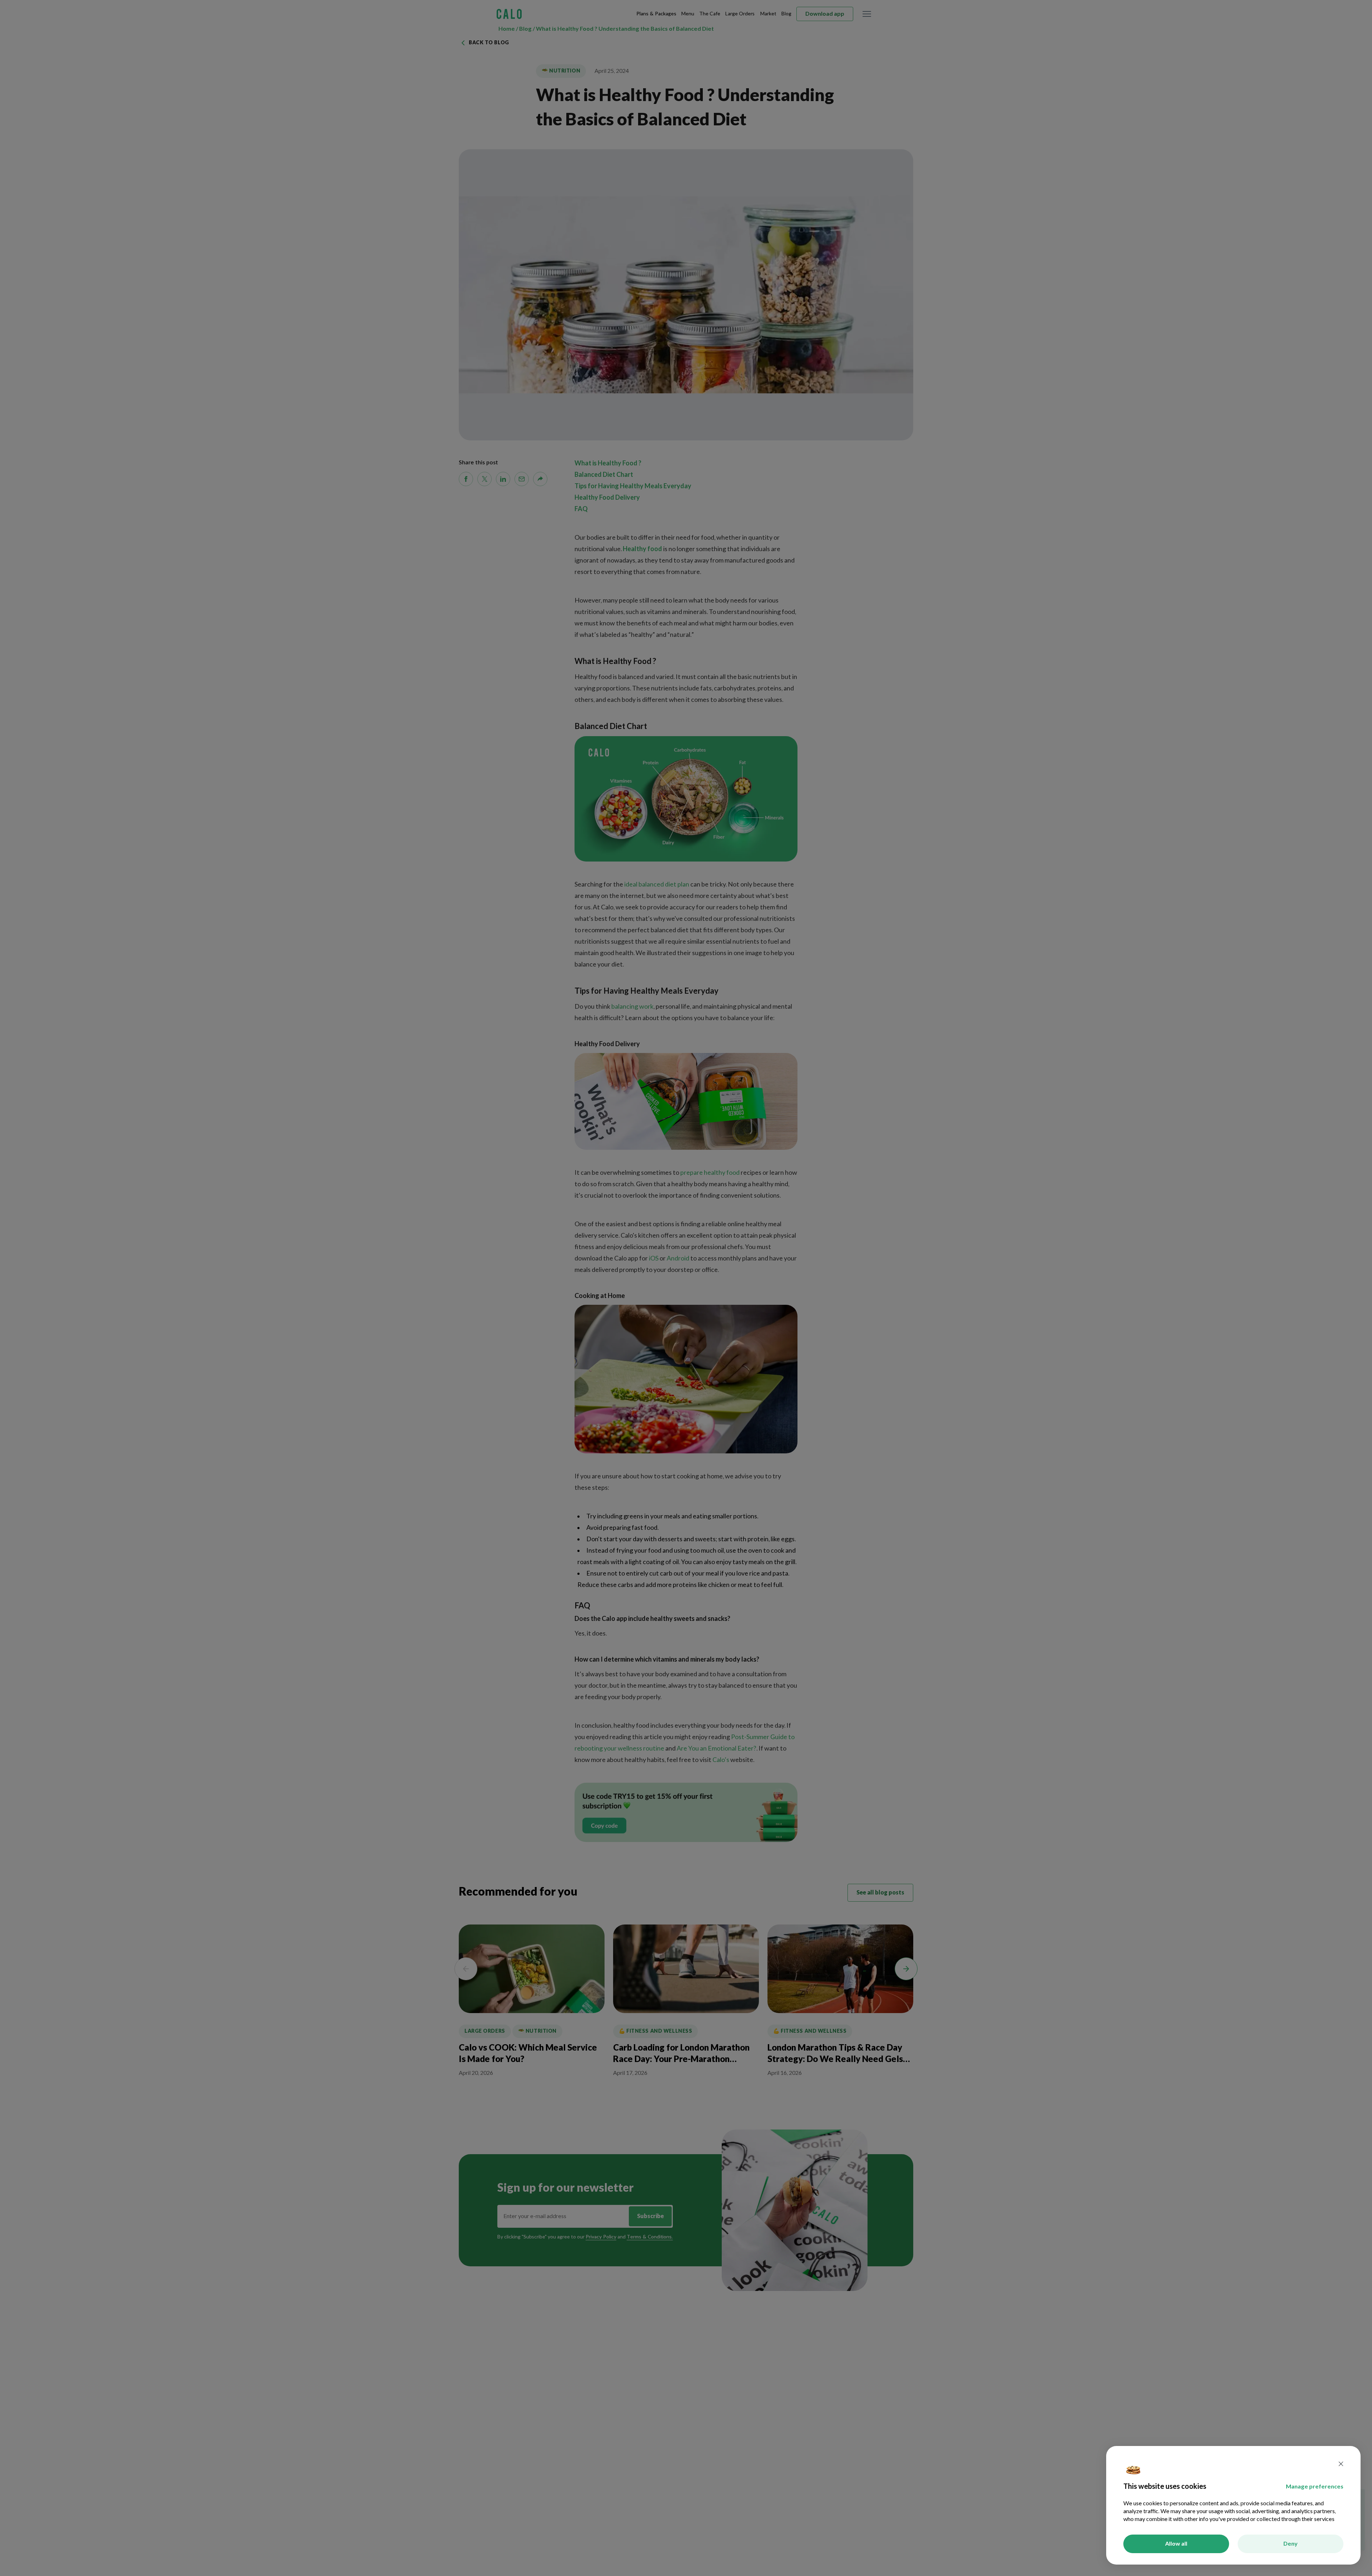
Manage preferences (1315, 2487)
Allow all (1176, 2544)
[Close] (1341, 2465)
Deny (1291, 2544)
